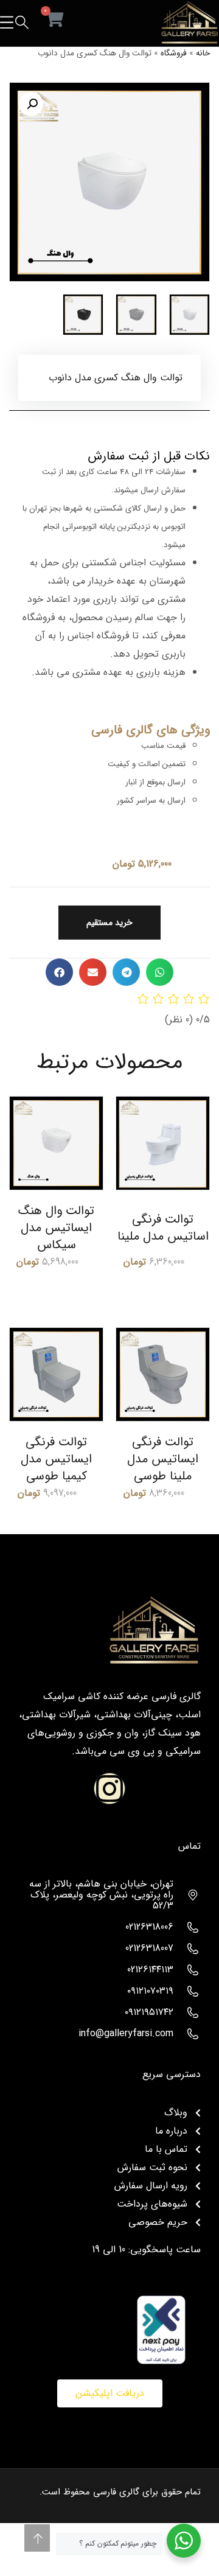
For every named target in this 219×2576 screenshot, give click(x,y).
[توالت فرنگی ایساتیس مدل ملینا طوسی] (163, 1374)
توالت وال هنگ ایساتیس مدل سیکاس (56, 1228)
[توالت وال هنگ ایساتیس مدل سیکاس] (56, 1143)
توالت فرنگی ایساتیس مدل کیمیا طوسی (56, 1459)
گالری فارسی (116, 2492)
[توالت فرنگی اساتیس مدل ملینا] (163, 1143)
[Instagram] (109, 1789)
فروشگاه (174, 53)
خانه (203, 53)
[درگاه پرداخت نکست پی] (161, 2329)
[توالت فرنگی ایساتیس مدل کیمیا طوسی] (56, 1374)
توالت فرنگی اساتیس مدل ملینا (163, 1228)
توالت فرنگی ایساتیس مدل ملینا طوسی (163, 1459)
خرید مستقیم (109, 923)
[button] (31, 104)
